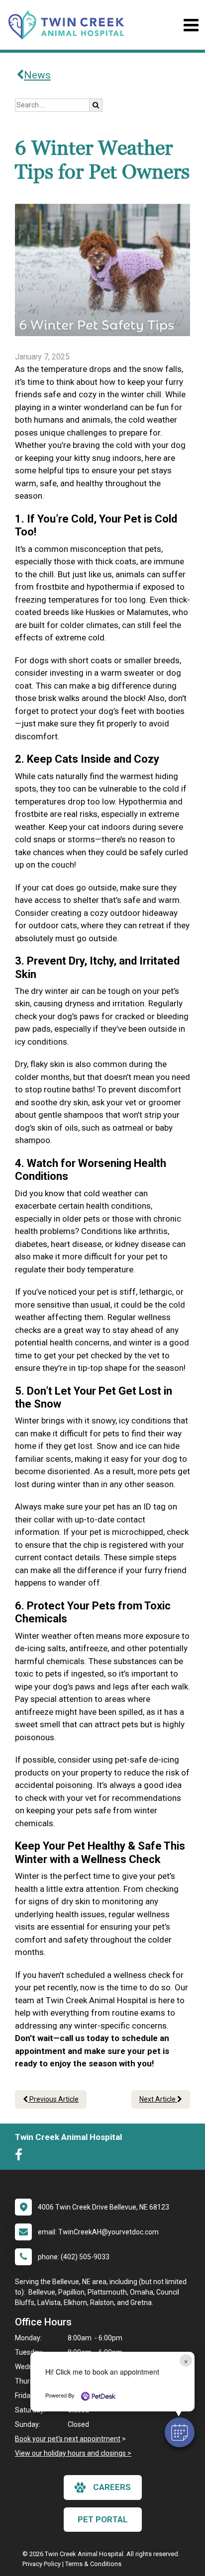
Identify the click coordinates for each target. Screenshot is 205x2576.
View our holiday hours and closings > (73, 2453)
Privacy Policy (42, 2564)
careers (112, 2487)
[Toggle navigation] (191, 25)
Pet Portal (103, 2519)
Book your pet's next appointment (68, 2439)
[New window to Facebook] (21, 2157)
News (37, 75)
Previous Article (53, 2099)
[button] (180, 2432)
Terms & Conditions (93, 2564)
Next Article (158, 2099)
